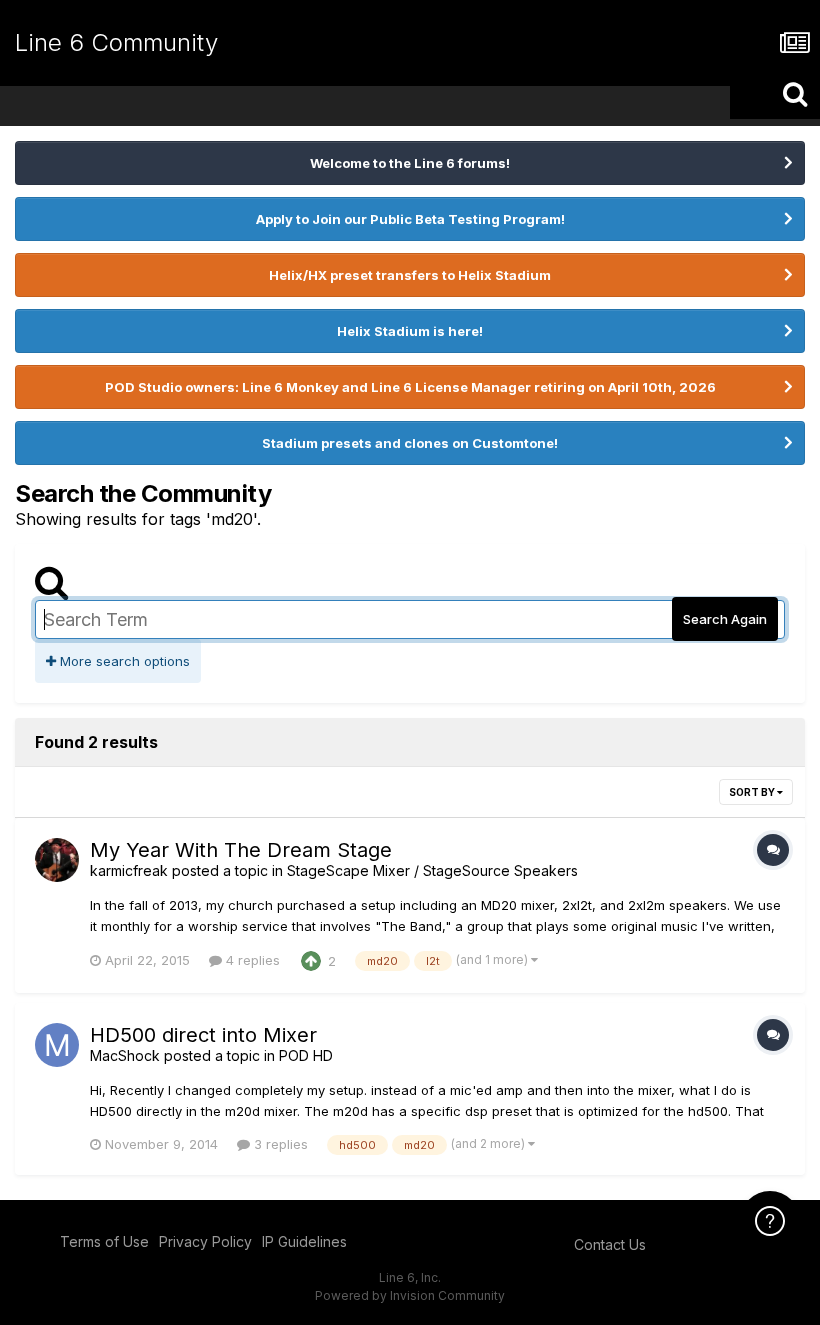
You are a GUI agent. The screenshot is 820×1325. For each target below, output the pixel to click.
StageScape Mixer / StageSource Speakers (432, 870)
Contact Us (610, 1244)
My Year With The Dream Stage (241, 850)
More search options (123, 661)
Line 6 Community (116, 42)
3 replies (279, 1144)
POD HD (306, 1055)
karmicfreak (129, 870)
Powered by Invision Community (410, 1295)
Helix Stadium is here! (410, 331)
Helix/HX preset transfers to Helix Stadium (410, 275)
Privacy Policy (205, 1241)
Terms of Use (104, 1241)
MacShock (125, 1055)
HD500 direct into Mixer (203, 1035)
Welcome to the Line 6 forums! (410, 163)
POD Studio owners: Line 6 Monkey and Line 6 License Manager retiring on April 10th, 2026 (410, 387)
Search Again (725, 619)
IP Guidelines (304, 1241)
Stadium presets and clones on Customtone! (410, 443)
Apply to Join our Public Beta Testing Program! (410, 219)
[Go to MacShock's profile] (57, 1045)
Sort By (753, 792)
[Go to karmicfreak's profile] (57, 860)
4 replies (251, 960)
